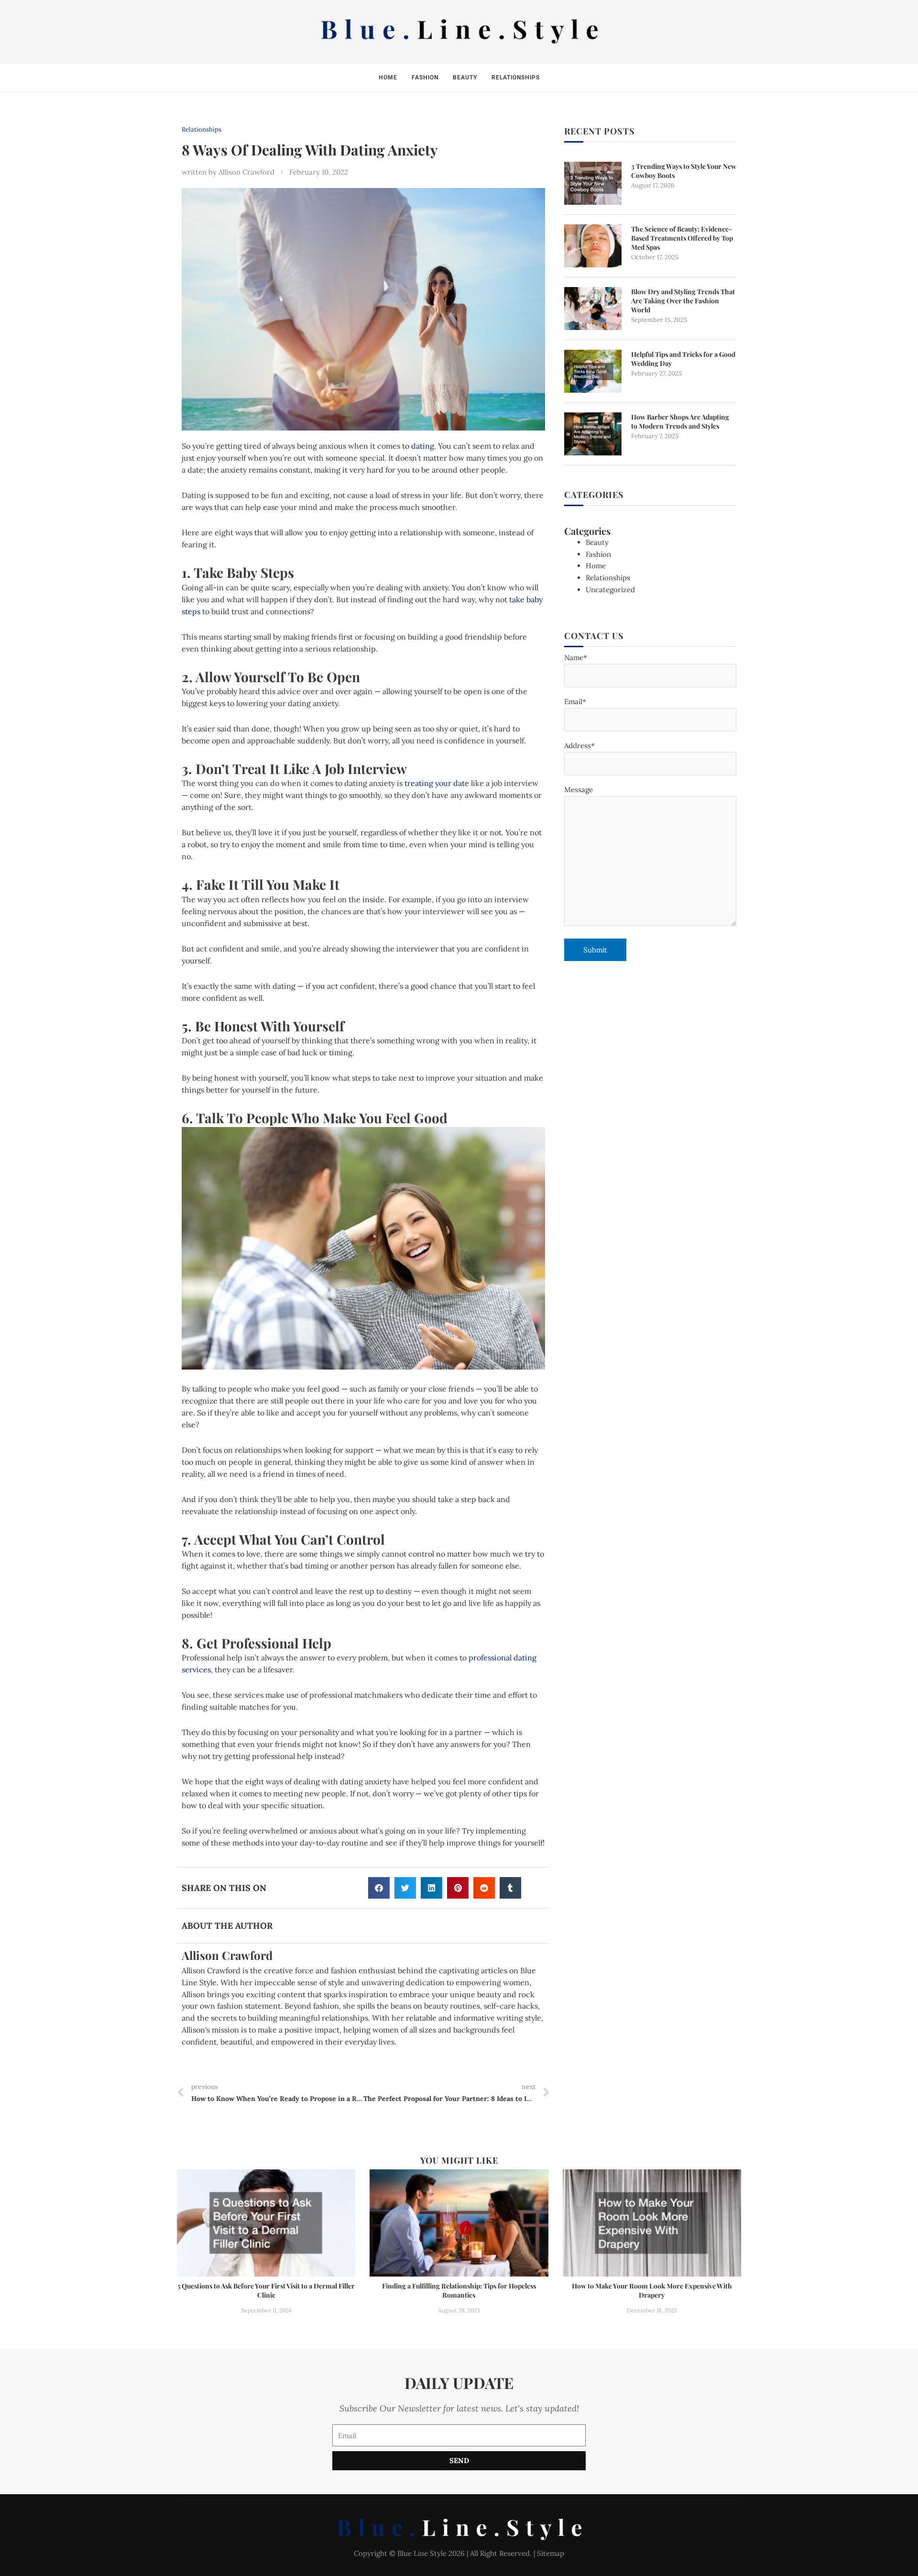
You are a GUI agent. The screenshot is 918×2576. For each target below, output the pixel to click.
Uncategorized (610, 590)
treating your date (437, 783)
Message (579, 790)
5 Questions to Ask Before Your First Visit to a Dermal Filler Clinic (266, 2290)
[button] (379, 1888)
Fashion (425, 77)
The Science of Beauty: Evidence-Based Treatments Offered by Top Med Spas (682, 238)
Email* (575, 702)
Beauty (465, 77)
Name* (576, 658)
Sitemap (551, 2553)
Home (388, 77)
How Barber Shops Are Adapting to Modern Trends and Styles (680, 421)
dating (423, 446)
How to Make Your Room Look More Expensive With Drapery (652, 2290)
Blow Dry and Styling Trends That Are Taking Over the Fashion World (683, 301)
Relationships (516, 77)
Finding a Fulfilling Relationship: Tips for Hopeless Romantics (459, 2290)
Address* (579, 746)
